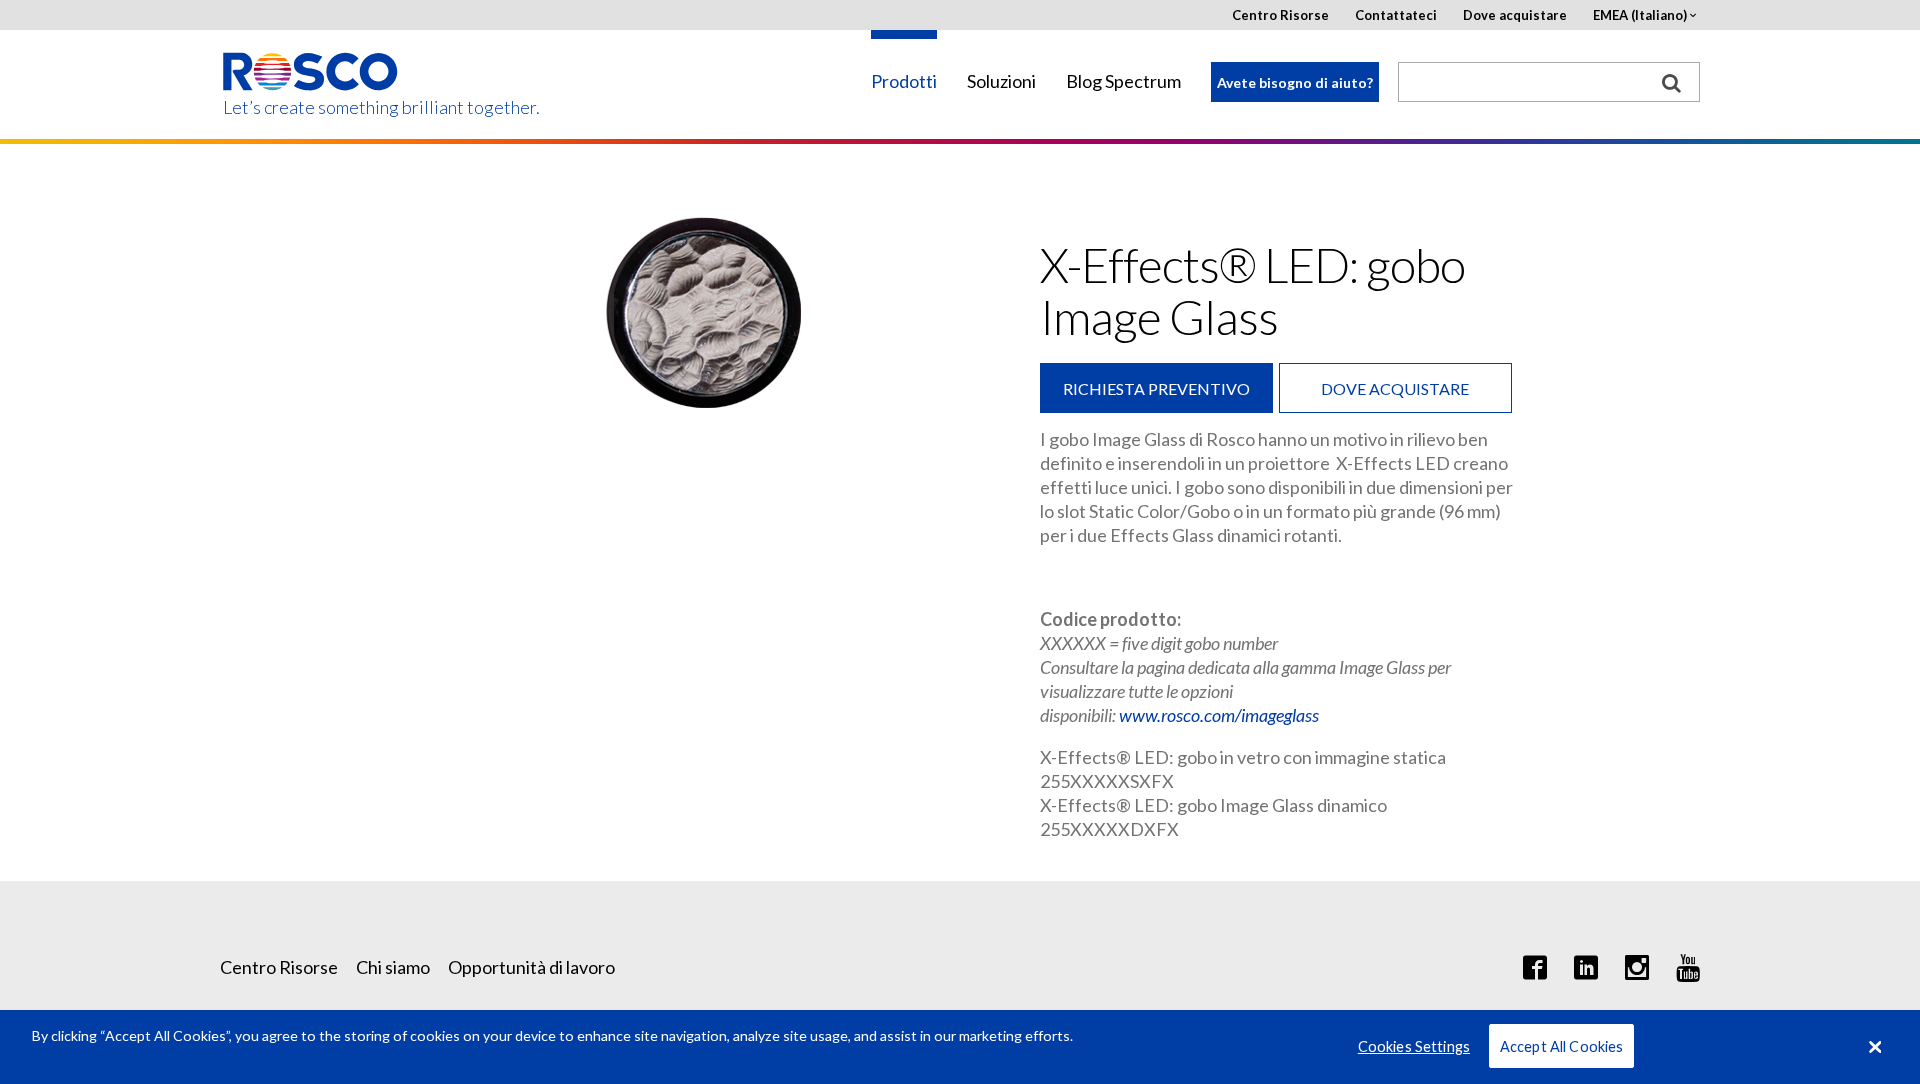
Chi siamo (393, 967)
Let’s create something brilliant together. (311, 107)
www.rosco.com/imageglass (1219, 715)
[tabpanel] (705, 314)
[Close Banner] (1875, 1047)
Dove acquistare (1515, 15)
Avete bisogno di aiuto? (1295, 82)
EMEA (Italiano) (1640, 15)
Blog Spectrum (1123, 81)
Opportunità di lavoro (531, 967)
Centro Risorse (1280, 15)
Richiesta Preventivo (1156, 388)
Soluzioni (1001, 81)
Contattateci (1396, 15)
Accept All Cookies (1562, 1046)
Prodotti (904, 81)
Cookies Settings (1414, 1046)
